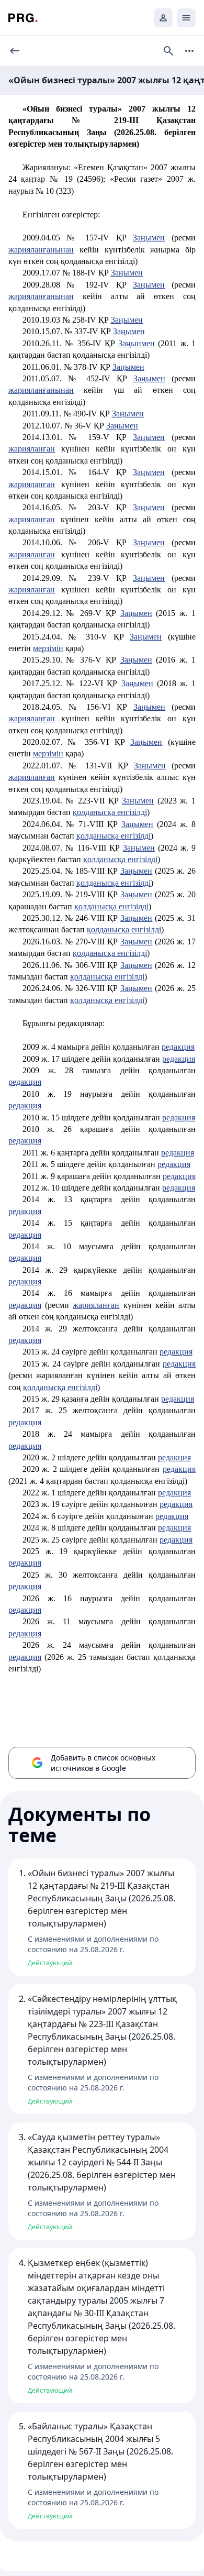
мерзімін (48, 648)
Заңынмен (137, 343)
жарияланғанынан (41, 250)
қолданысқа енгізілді (114, 883)
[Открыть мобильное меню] (186, 18)
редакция (178, 1047)
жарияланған (32, 449)
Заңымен (149, 238)
